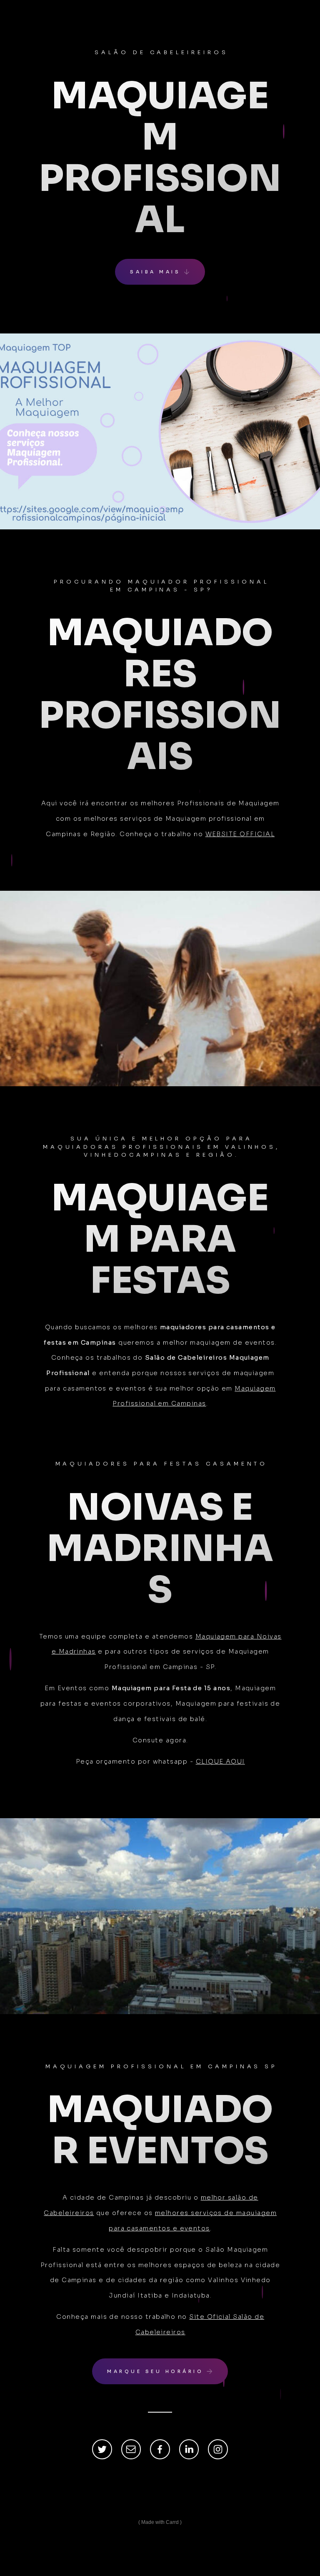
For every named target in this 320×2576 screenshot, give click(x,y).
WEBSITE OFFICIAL (240, 834)
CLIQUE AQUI (220, 1762)
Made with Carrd (160, 2522)
